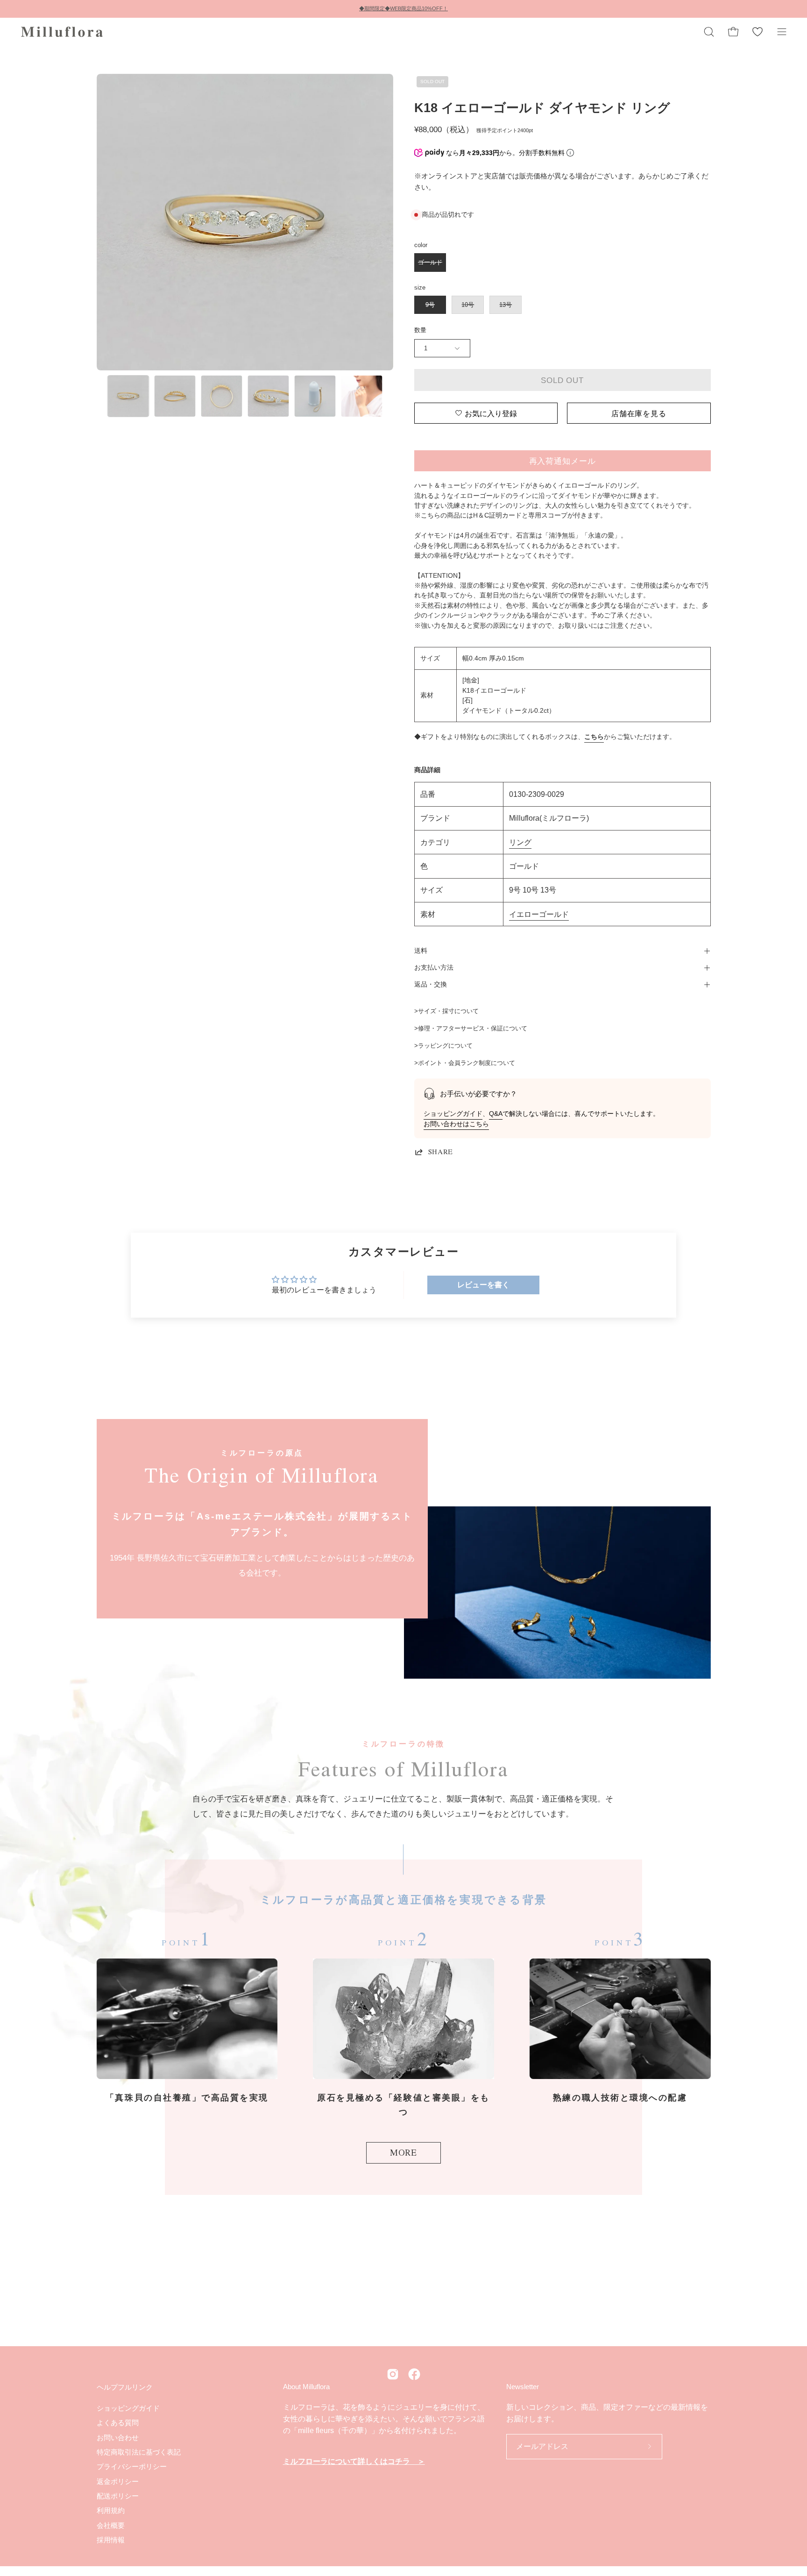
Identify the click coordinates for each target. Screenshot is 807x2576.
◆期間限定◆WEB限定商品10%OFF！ (403, 8)
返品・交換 (431, 984)
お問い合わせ (118, 2437)
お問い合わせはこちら (456, 1124)
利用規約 (111, 2510)
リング (520, 842)
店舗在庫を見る (639, 413)
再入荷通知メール (563, 461)
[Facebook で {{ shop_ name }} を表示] (414, 2374)
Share (441, 1152)
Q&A (496, 1114)
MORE (403, 2152)
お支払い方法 (434, 968)
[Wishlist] (757, 32)
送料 (421, 951)
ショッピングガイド (453, 1114)
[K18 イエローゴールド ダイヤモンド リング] (128, 396)
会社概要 (111, 2525)
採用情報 (111, 2540)
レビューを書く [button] (483, 1285)
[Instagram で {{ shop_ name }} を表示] (393, 2374)
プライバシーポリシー (132, 2466)
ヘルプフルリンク (125, 2387)
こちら (594, 737)
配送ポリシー (118, 2496)
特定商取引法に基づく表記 (139, 2452)
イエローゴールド (539, 914)
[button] (709, 32)
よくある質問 (118, 2423)
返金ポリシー (118, 2481)
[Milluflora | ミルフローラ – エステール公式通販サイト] (63, 32)
